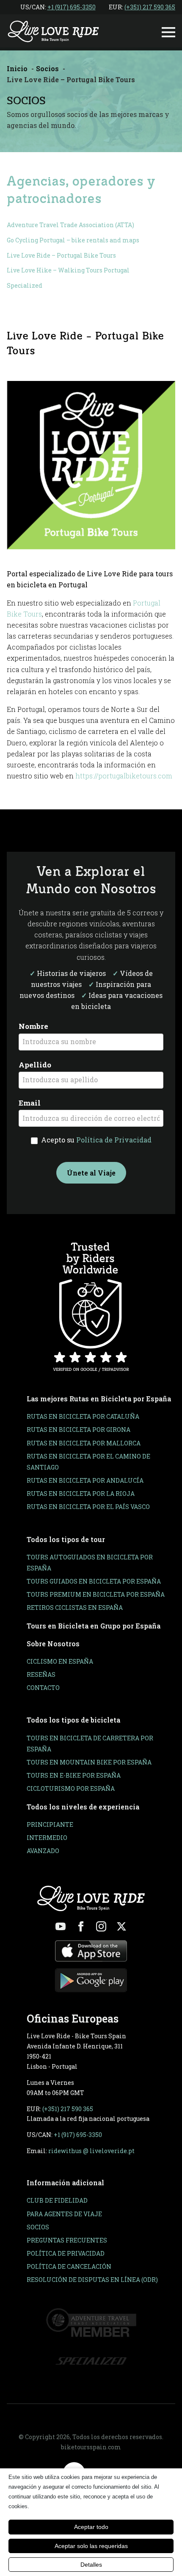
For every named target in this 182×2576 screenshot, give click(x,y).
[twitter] (121, 1926)
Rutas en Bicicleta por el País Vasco (88, 1507)
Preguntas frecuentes (67, 2240)
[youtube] (61, 1926)
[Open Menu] (168, 32)
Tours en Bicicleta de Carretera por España (90, 1744)
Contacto (43, 1688)
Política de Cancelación (69, 2266)
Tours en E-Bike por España (74, 1775)
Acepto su (95, 1140)
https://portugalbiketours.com (124, 776)
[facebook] (81, 1926)
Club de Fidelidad (57, 2200)
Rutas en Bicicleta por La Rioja (81, 1494)
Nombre (33, 1026)
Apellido (35, 1065)
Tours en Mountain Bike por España (89, 1762)
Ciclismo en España (60, 1661)
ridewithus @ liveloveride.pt (91, 2151)
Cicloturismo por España (71, 1788)
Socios (38, 2227)
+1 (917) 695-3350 (72, 7)
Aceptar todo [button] (91, 2527)
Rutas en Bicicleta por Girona (79, 1430)
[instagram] (101, 1926)
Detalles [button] (91, 2565)
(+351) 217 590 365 (150, 7)
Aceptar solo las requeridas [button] (91, 2546)
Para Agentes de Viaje (64, 2214)
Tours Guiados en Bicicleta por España (94, 1581)
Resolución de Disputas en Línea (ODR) (92, 2280)
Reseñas (41, 1674)
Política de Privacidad (114, 1140)
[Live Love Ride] (53, 32)
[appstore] (91, 1951)
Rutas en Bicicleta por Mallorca (84, 1443)
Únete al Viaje (91, 1173)
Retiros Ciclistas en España (75, 1608)
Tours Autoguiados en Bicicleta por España (90, 1563)
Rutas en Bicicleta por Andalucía (85, 1480)
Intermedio (47, 1838)
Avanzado (43, 1851)
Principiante (50, 1824)
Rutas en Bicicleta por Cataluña (83, 1416)
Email (30, 1103)
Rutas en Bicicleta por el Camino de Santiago (88, 1462)
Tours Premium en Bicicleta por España (96, 1594)
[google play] (91, 1980)
